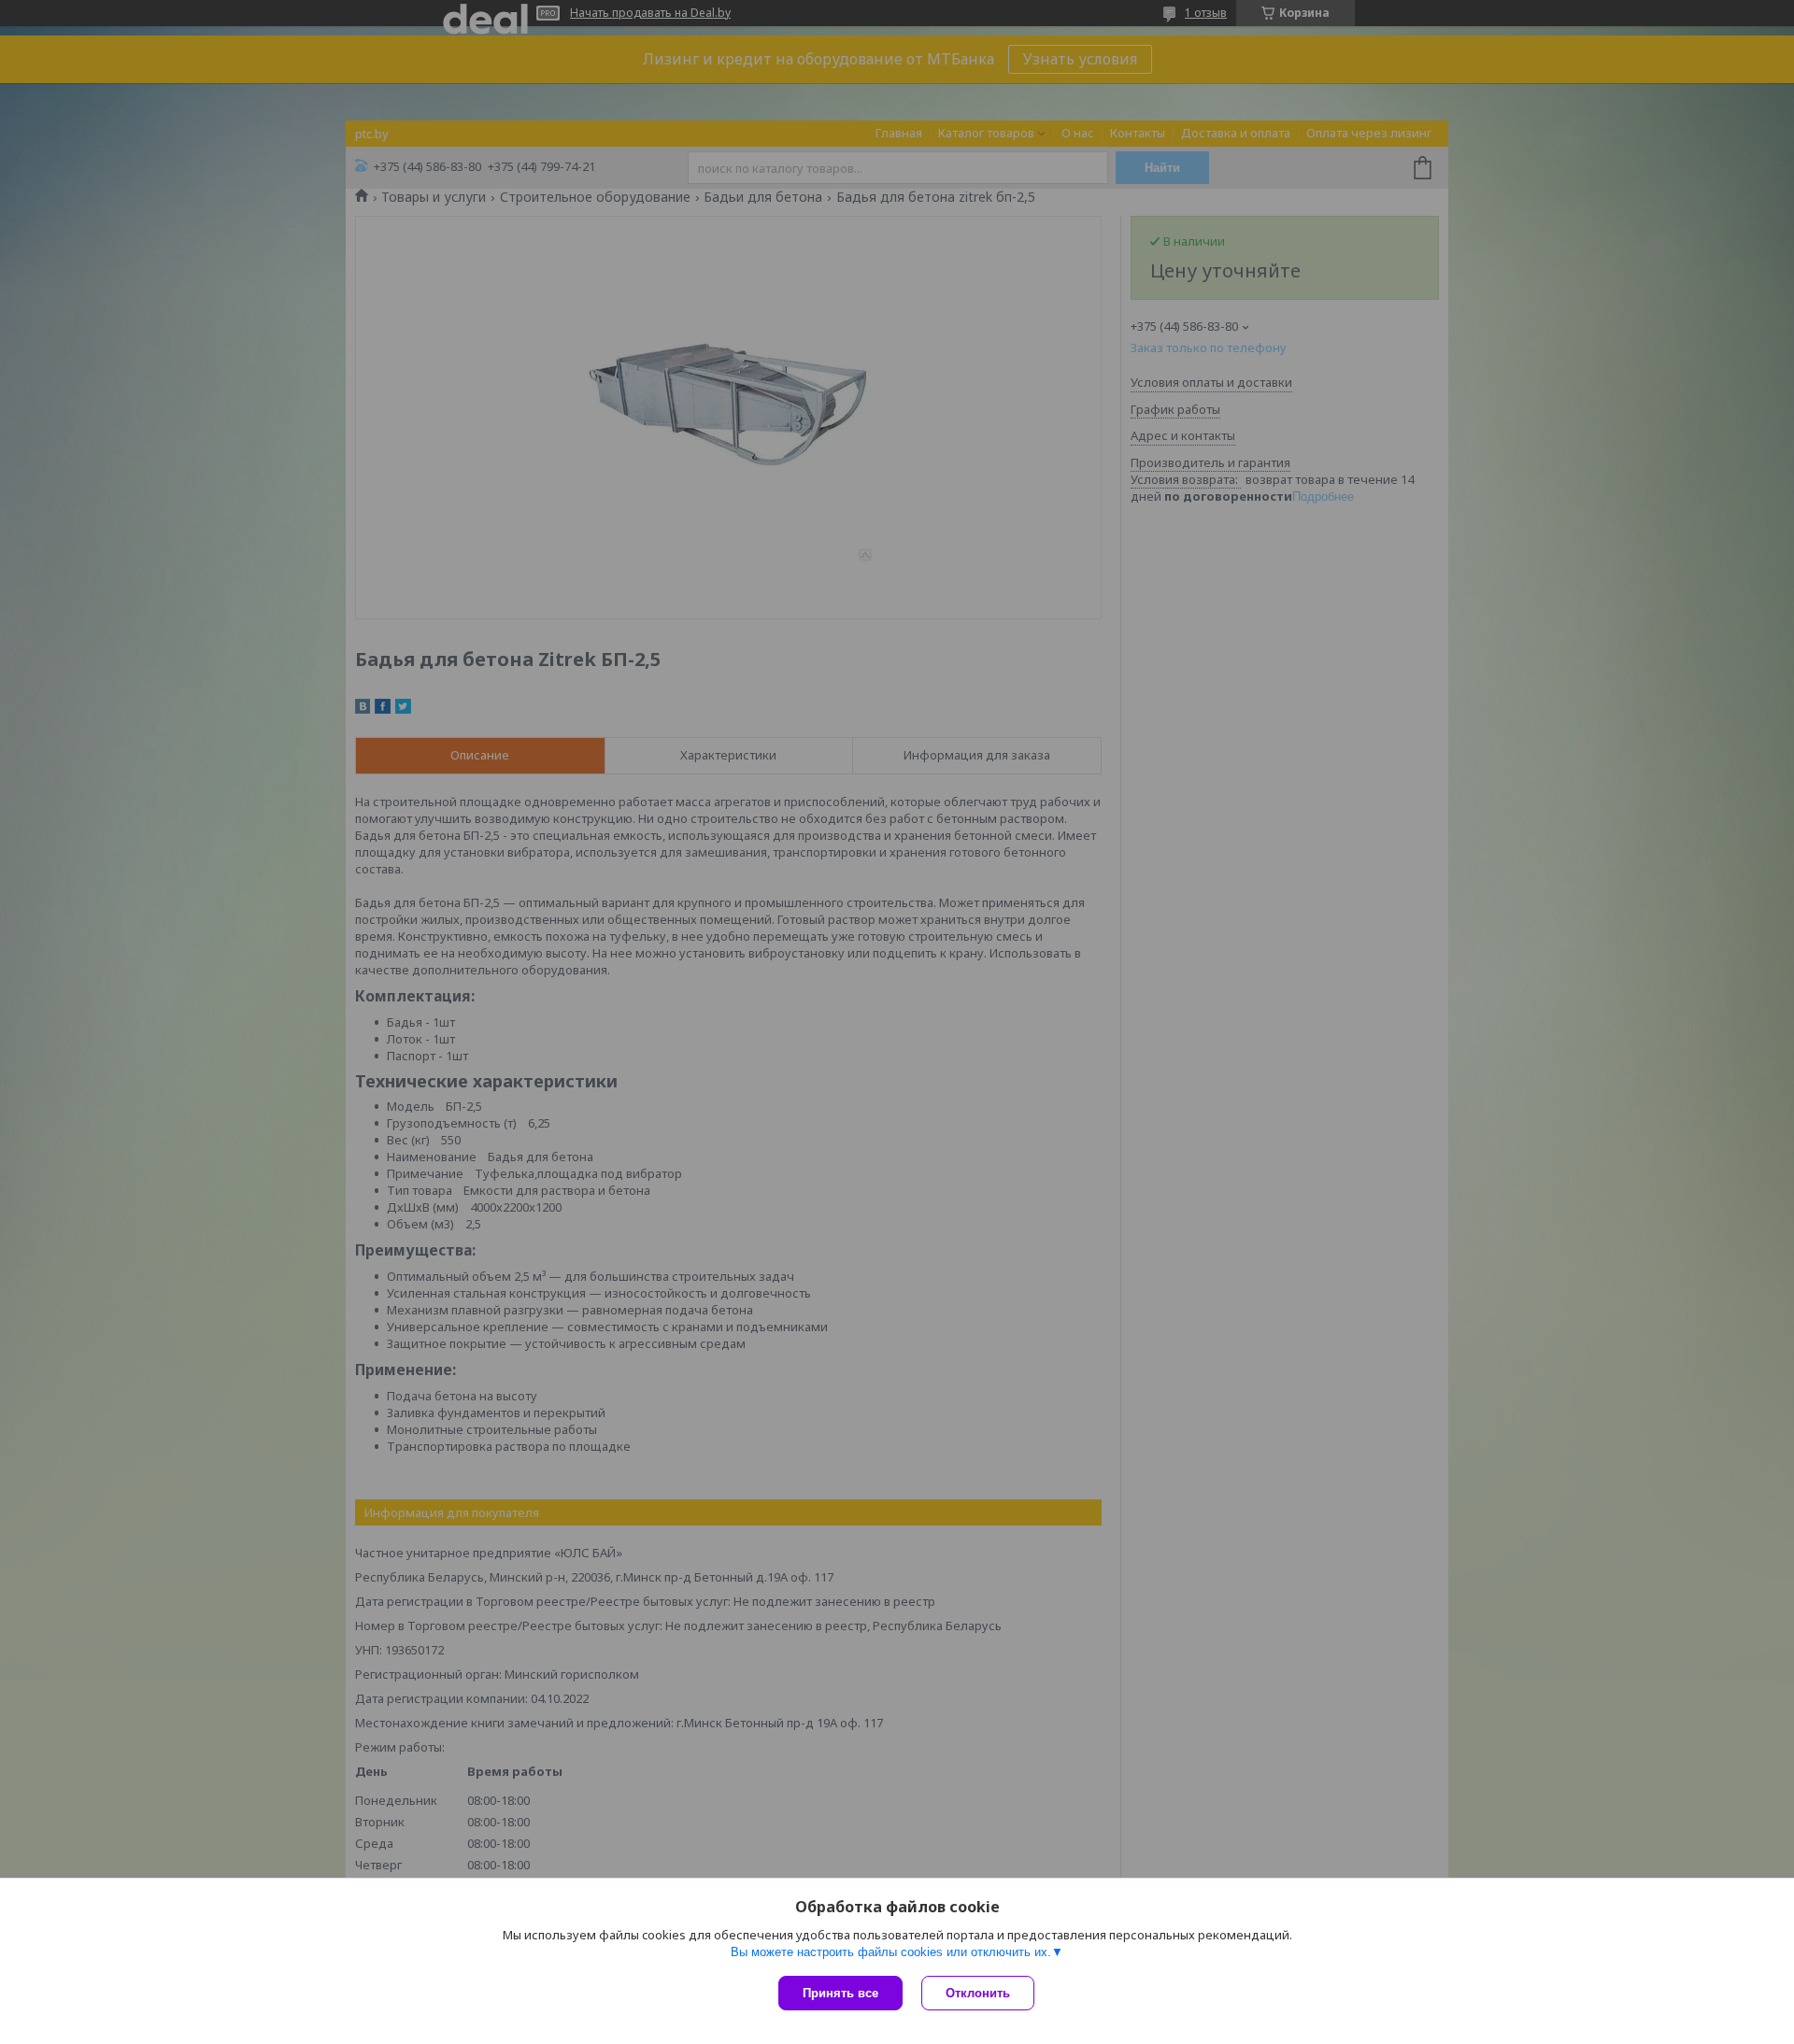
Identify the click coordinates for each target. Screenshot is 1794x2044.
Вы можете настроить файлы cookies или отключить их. (891, 1952)
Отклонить (978, 1993)
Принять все (840, 1993)
